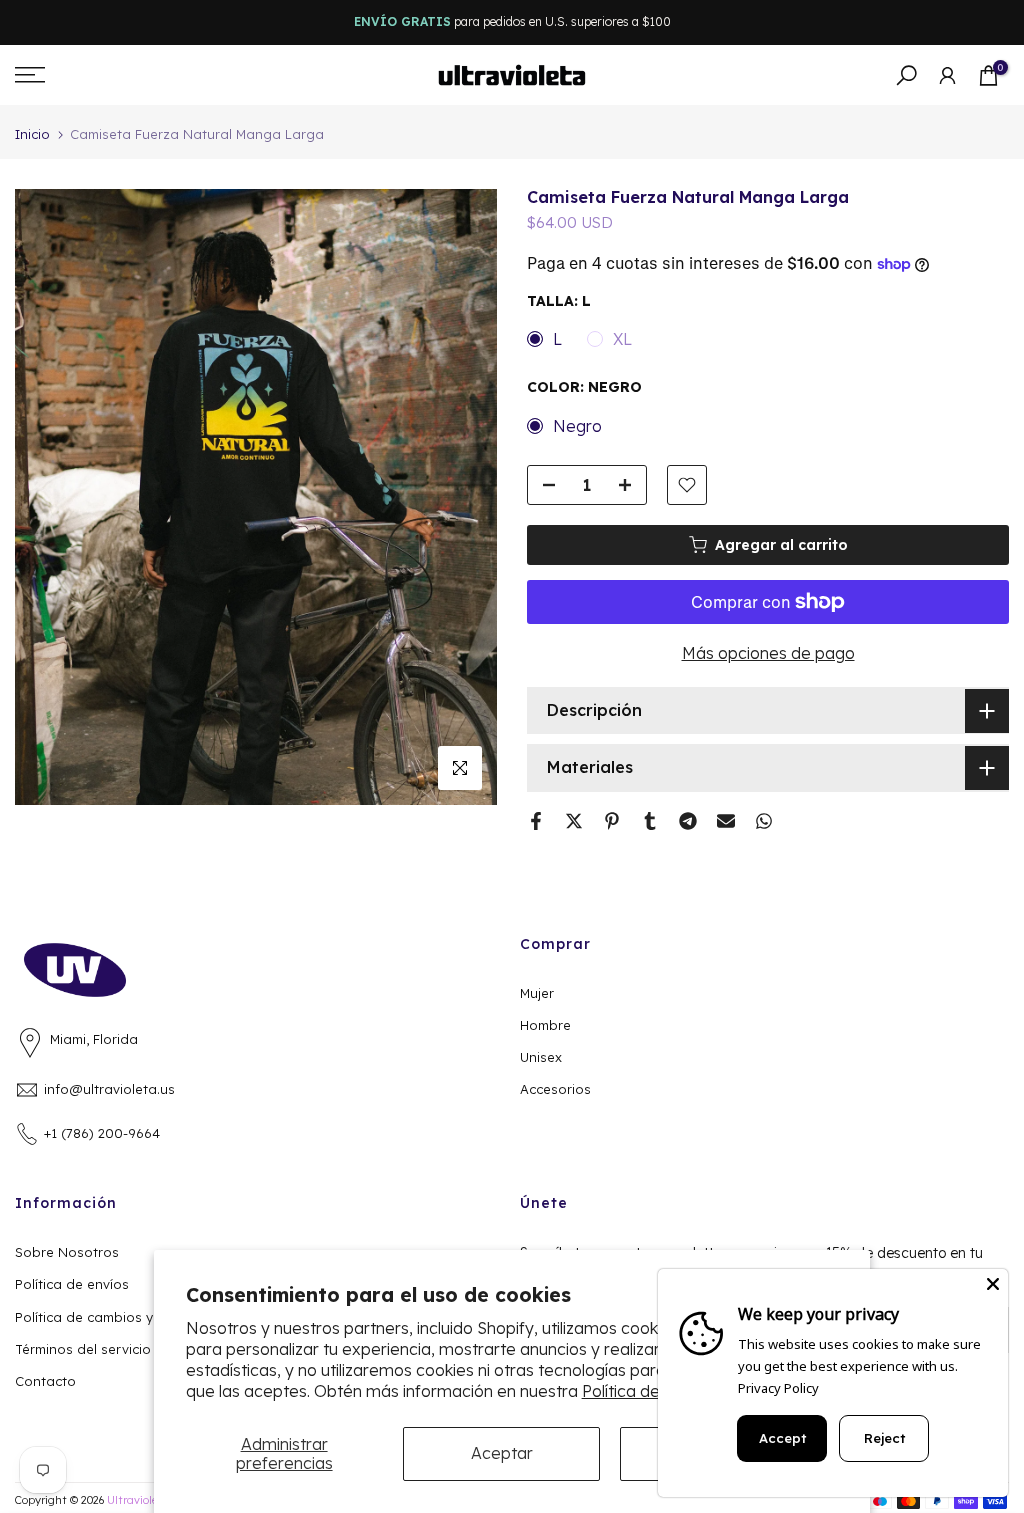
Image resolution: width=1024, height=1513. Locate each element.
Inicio (32, 134)
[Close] (993, 1284)
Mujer (537, 993)
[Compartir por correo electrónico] (726, 821)
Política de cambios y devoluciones (129, 1317)
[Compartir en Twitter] (574, 821)
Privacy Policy (778, 1388)
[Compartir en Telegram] (688, 821)
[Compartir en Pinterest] (612, 821)
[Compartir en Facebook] (536, 821)
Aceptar (502, 1453)
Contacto (45, 1381)
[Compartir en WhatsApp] (764, 821)
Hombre (545, 1025)
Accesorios (555, 1089)
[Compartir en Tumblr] (650, 821)
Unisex (541, 1057)
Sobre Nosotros (67, 1252)
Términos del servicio (83, 1349)
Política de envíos (72, 1284)
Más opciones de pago (768, 653)
